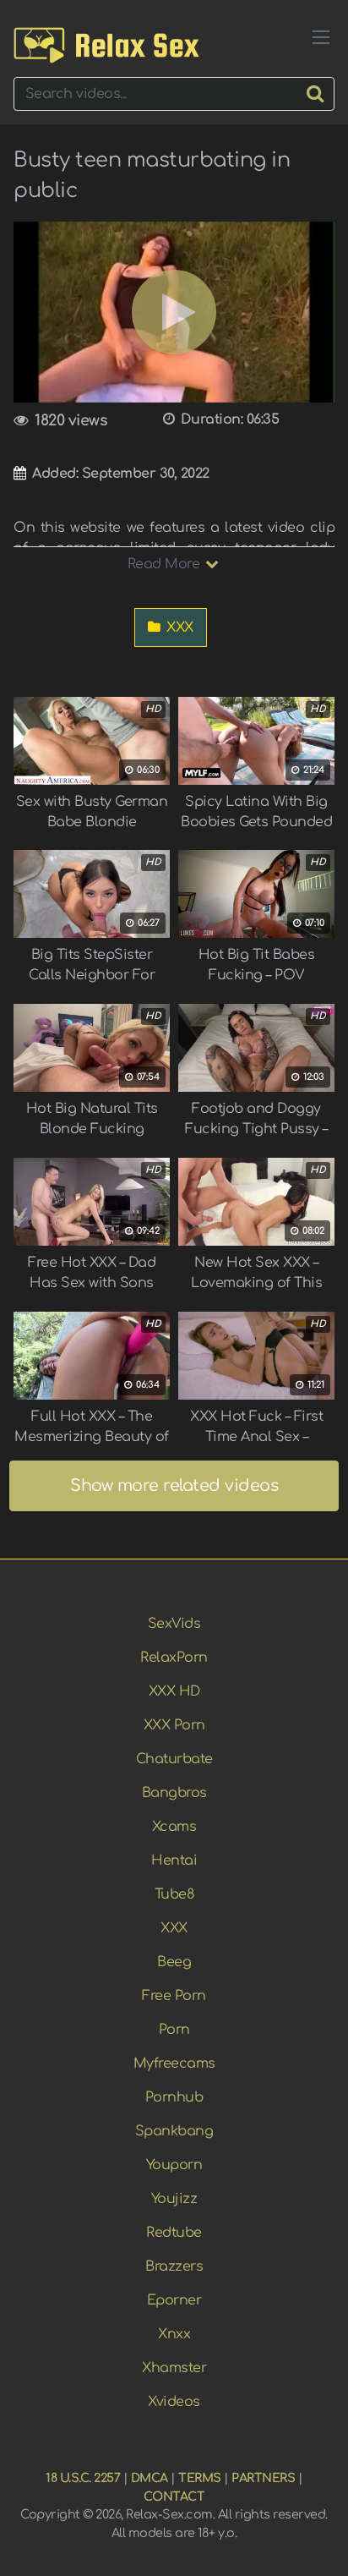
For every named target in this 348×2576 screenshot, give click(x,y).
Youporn (174, 2165)
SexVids (174, 1624)
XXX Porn (174, 1725)
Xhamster (174, 2368)
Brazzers (174, 2266)
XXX (178, 628)
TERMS (200, 2478)
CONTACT (174, 2497)
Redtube (174, 2233)
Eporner (174, 2300)
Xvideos (174, 2402)
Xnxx (174, 2334)
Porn (174, 2030)
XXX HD (174, 1691)
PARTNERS (263, 2478)
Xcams (174, 1827)
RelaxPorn (174, 1658)
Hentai (174, 1861)
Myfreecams (174, 2064)
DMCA (150, 2478)
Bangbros (174, 1793)
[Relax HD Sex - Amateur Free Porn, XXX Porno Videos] (106, 45)
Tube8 (174, 1894)
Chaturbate (174, 1759)
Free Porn (174, 1996)
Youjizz (174, 2199)
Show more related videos (174, 1485)
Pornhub (174, 2097)
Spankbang (174, 2131)
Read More (166, 564)
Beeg (174, 1962)
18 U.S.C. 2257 (83, 2478)
